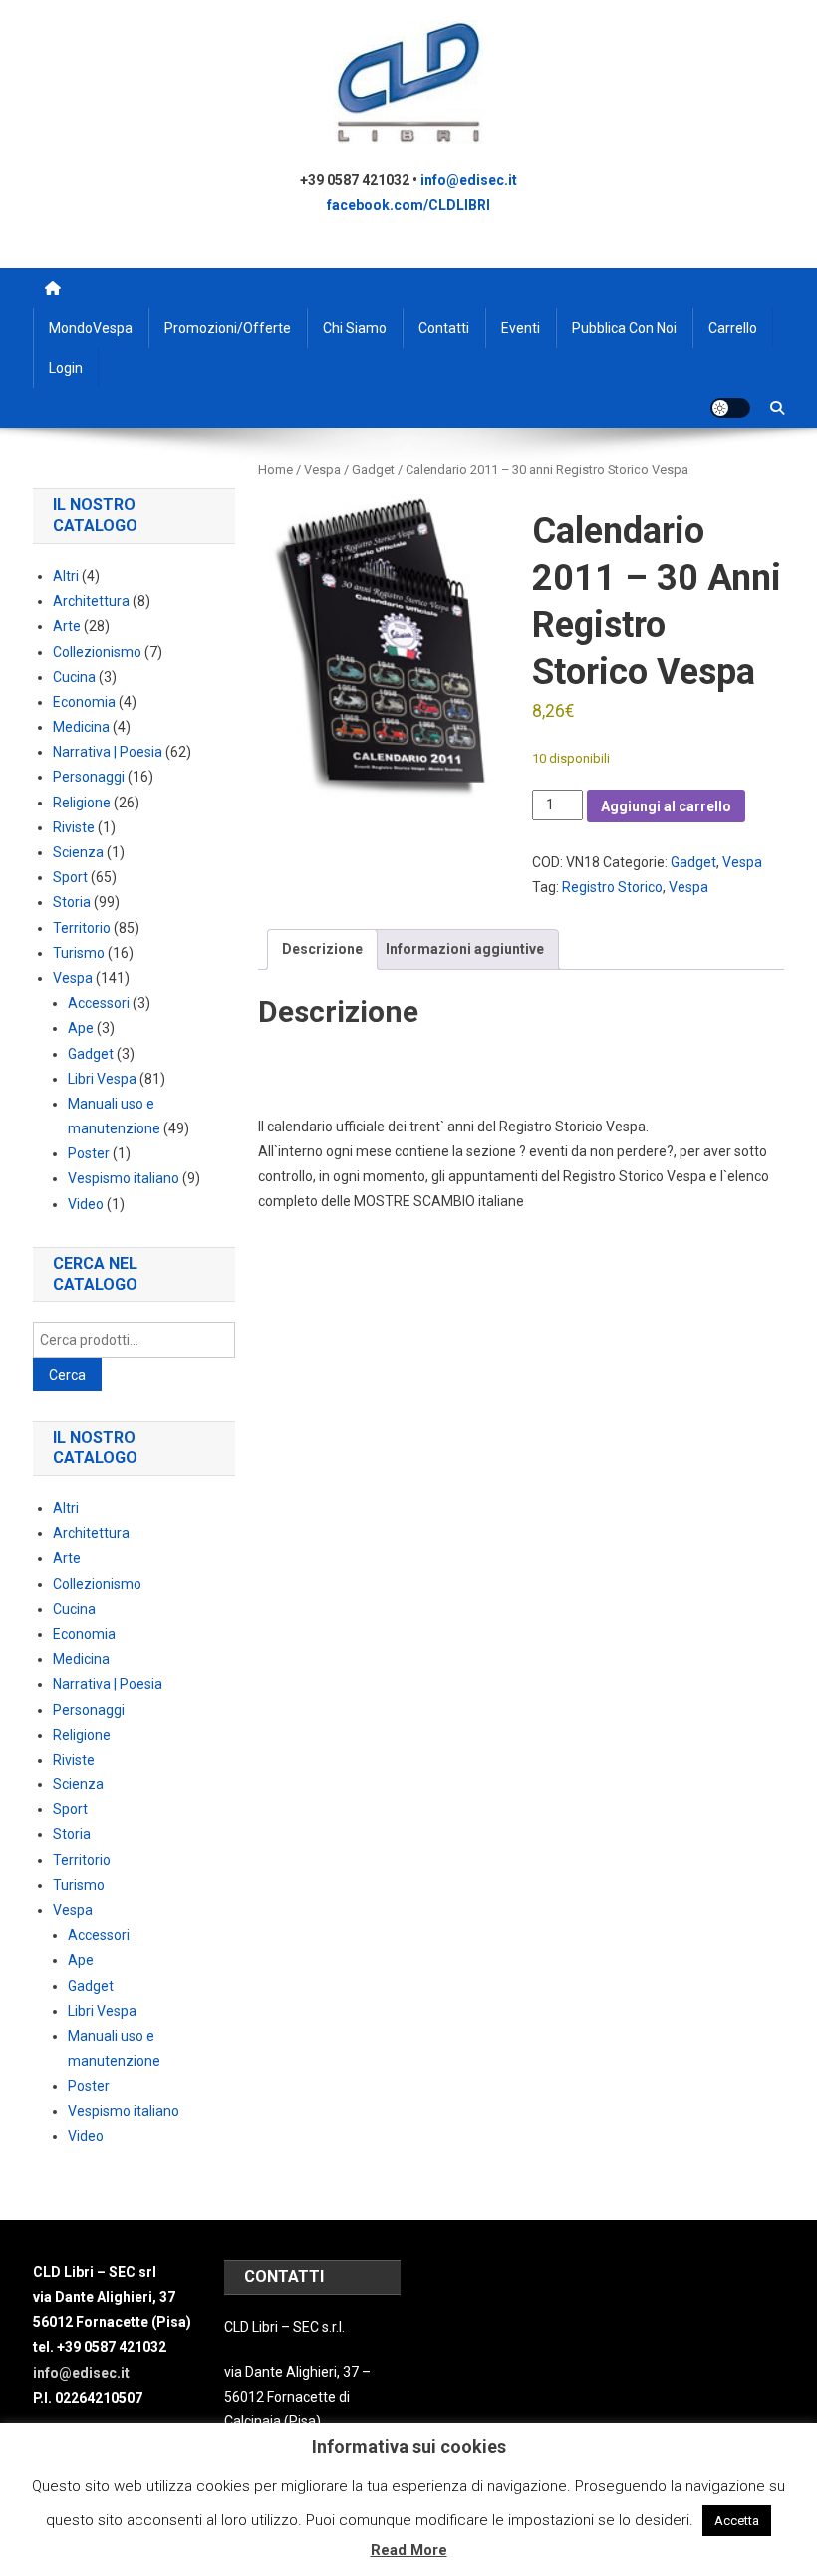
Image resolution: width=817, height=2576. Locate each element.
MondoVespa (91, 328)
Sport (70, 877)
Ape (81, 1028)
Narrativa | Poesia (108, 752)
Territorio (82, 928)
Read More (409, 2550)
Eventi (521, 328)
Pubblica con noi (624, 328)
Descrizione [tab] (322, 949)
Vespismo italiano (124, 1178)
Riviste (74, 827)
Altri (66, 576)
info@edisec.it (469, 180)
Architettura (91, 601)
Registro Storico (612, 887)
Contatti (444, 328)
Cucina (74, 677)
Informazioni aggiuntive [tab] (465, 949)
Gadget (373, 469)
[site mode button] (730, 408)
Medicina (81, 727)
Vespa (322, 469)
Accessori (99, 1003)
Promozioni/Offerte (228, 328)
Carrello (733, 328)
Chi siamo (355, 328)
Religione (82, 803)
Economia (84, 702)
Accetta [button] (737, 2521)
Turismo (79, 953)
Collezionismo (97, 652)
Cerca (67, 1375)
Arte (67, 626)
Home (275, 469)
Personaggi (89, 777)
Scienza (78, 852)
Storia (72, 902)
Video (86, 1204)
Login (66, 368)
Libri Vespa (102, 1079)
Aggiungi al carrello (666, 806)
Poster (89, 1153)
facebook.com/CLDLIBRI (408, 205)
